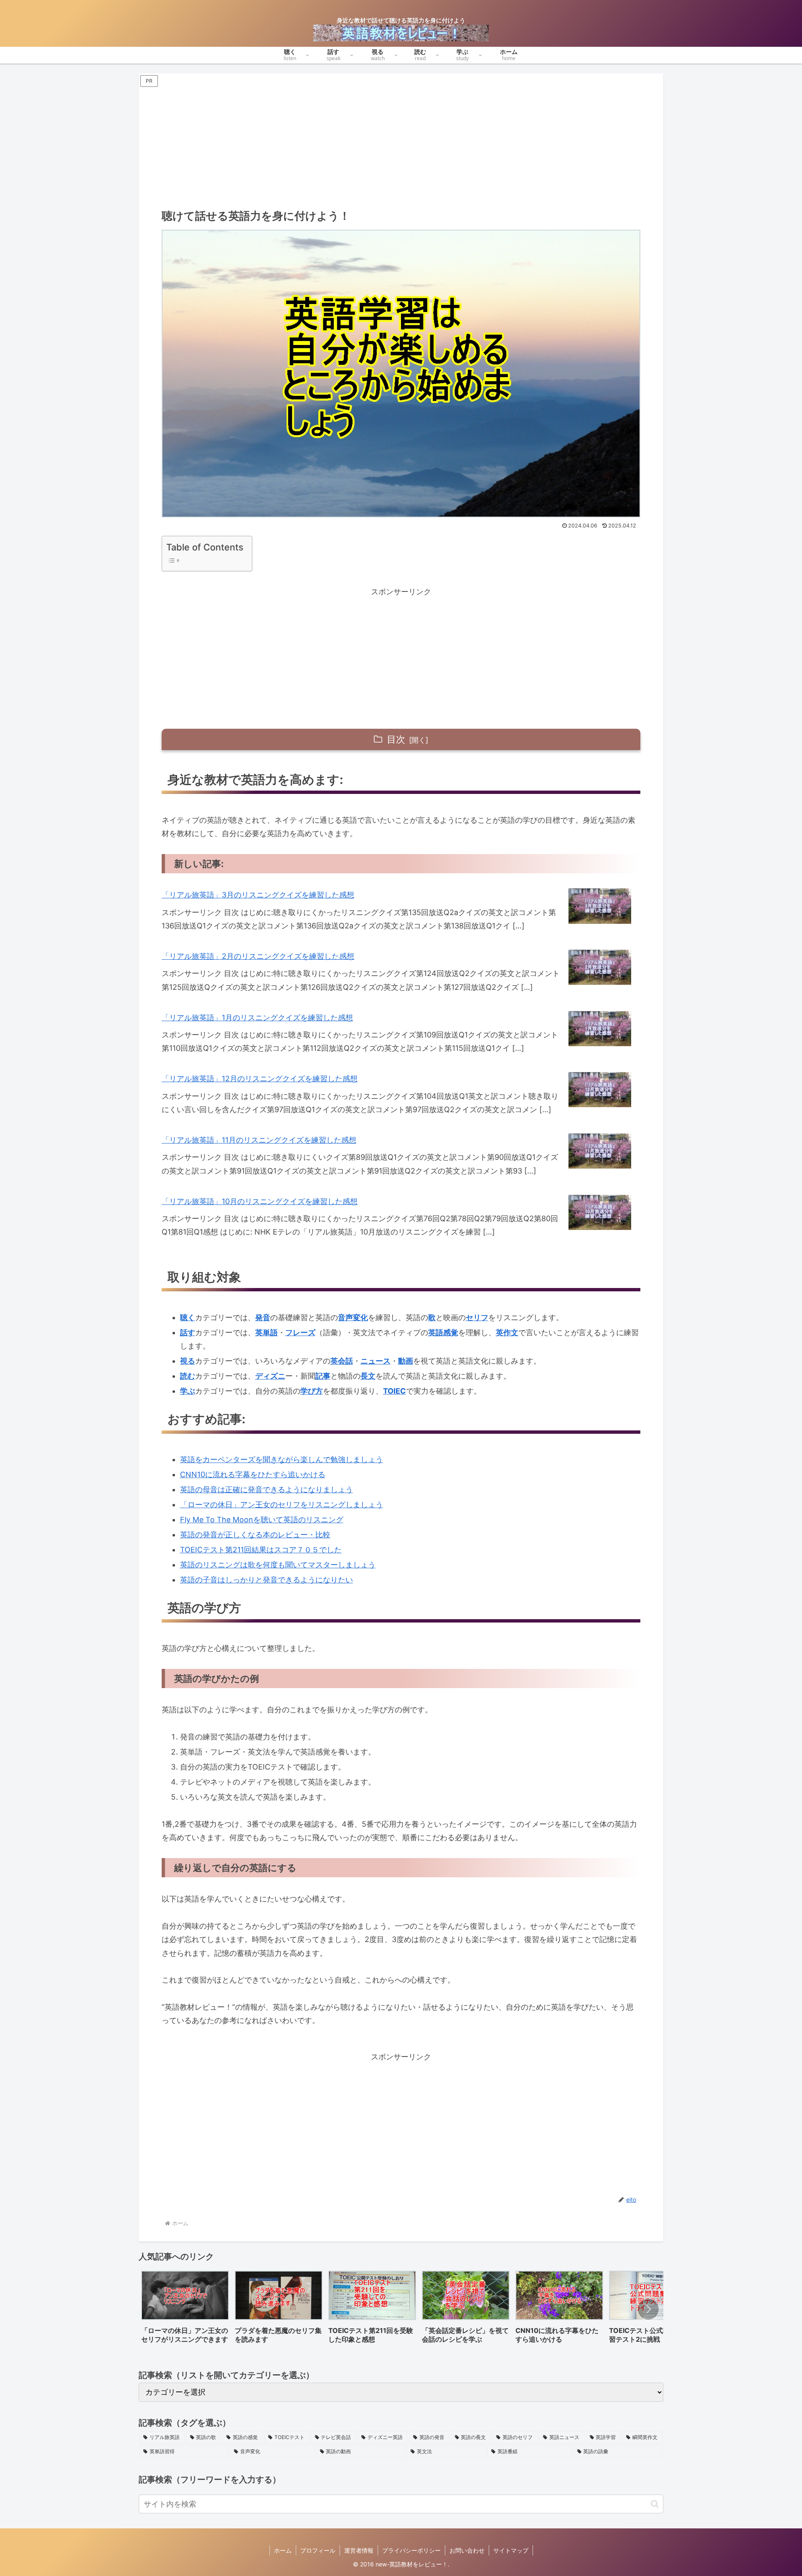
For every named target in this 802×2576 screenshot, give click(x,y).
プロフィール (318, 2550)
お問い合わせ (467, 2550)
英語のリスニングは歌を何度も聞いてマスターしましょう (278, 1565)
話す (188, 1332)
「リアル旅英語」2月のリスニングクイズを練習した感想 (258, 956)
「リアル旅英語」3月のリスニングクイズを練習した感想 (258, 895)
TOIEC (395, 1391)
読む (188, 1376)
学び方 (312, 1391)
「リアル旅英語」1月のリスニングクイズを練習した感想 (257, 1018)
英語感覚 (443, 1332)
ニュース (376, 1361)
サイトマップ (511, 2550)
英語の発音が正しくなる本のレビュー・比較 (255, 1535)
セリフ (477, 1317)
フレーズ (300, 1332)
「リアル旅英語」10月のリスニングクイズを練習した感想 (260, 1201)
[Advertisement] (401, 144)
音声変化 (353, 1317)
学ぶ (188, 1391)
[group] (185, 2310)
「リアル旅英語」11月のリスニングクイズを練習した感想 (259, 1140)
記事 (323, 1376)
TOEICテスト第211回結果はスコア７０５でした (261, 1550)
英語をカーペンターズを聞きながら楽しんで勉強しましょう (282, 1459)
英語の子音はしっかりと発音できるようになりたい (266, 1580)
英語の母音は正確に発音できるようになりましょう (266, 1490)
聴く (188, 1317)
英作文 (507, 1332)
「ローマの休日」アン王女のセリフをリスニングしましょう (282, 1505)
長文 (368, 1376)
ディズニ (270, 1376)
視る (188, 1361)
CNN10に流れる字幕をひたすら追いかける (253, 1474)
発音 (263, 1317)
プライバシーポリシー (411, 2550)
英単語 (266, 1332)
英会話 (342, 1361)
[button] (648, 2309)
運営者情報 (359, 2550)
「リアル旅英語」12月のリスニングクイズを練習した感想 (260, 1079)
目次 (396, 739)
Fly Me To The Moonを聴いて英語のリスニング (262, 1520)
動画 (406, 1361)
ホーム (283, 2550)
